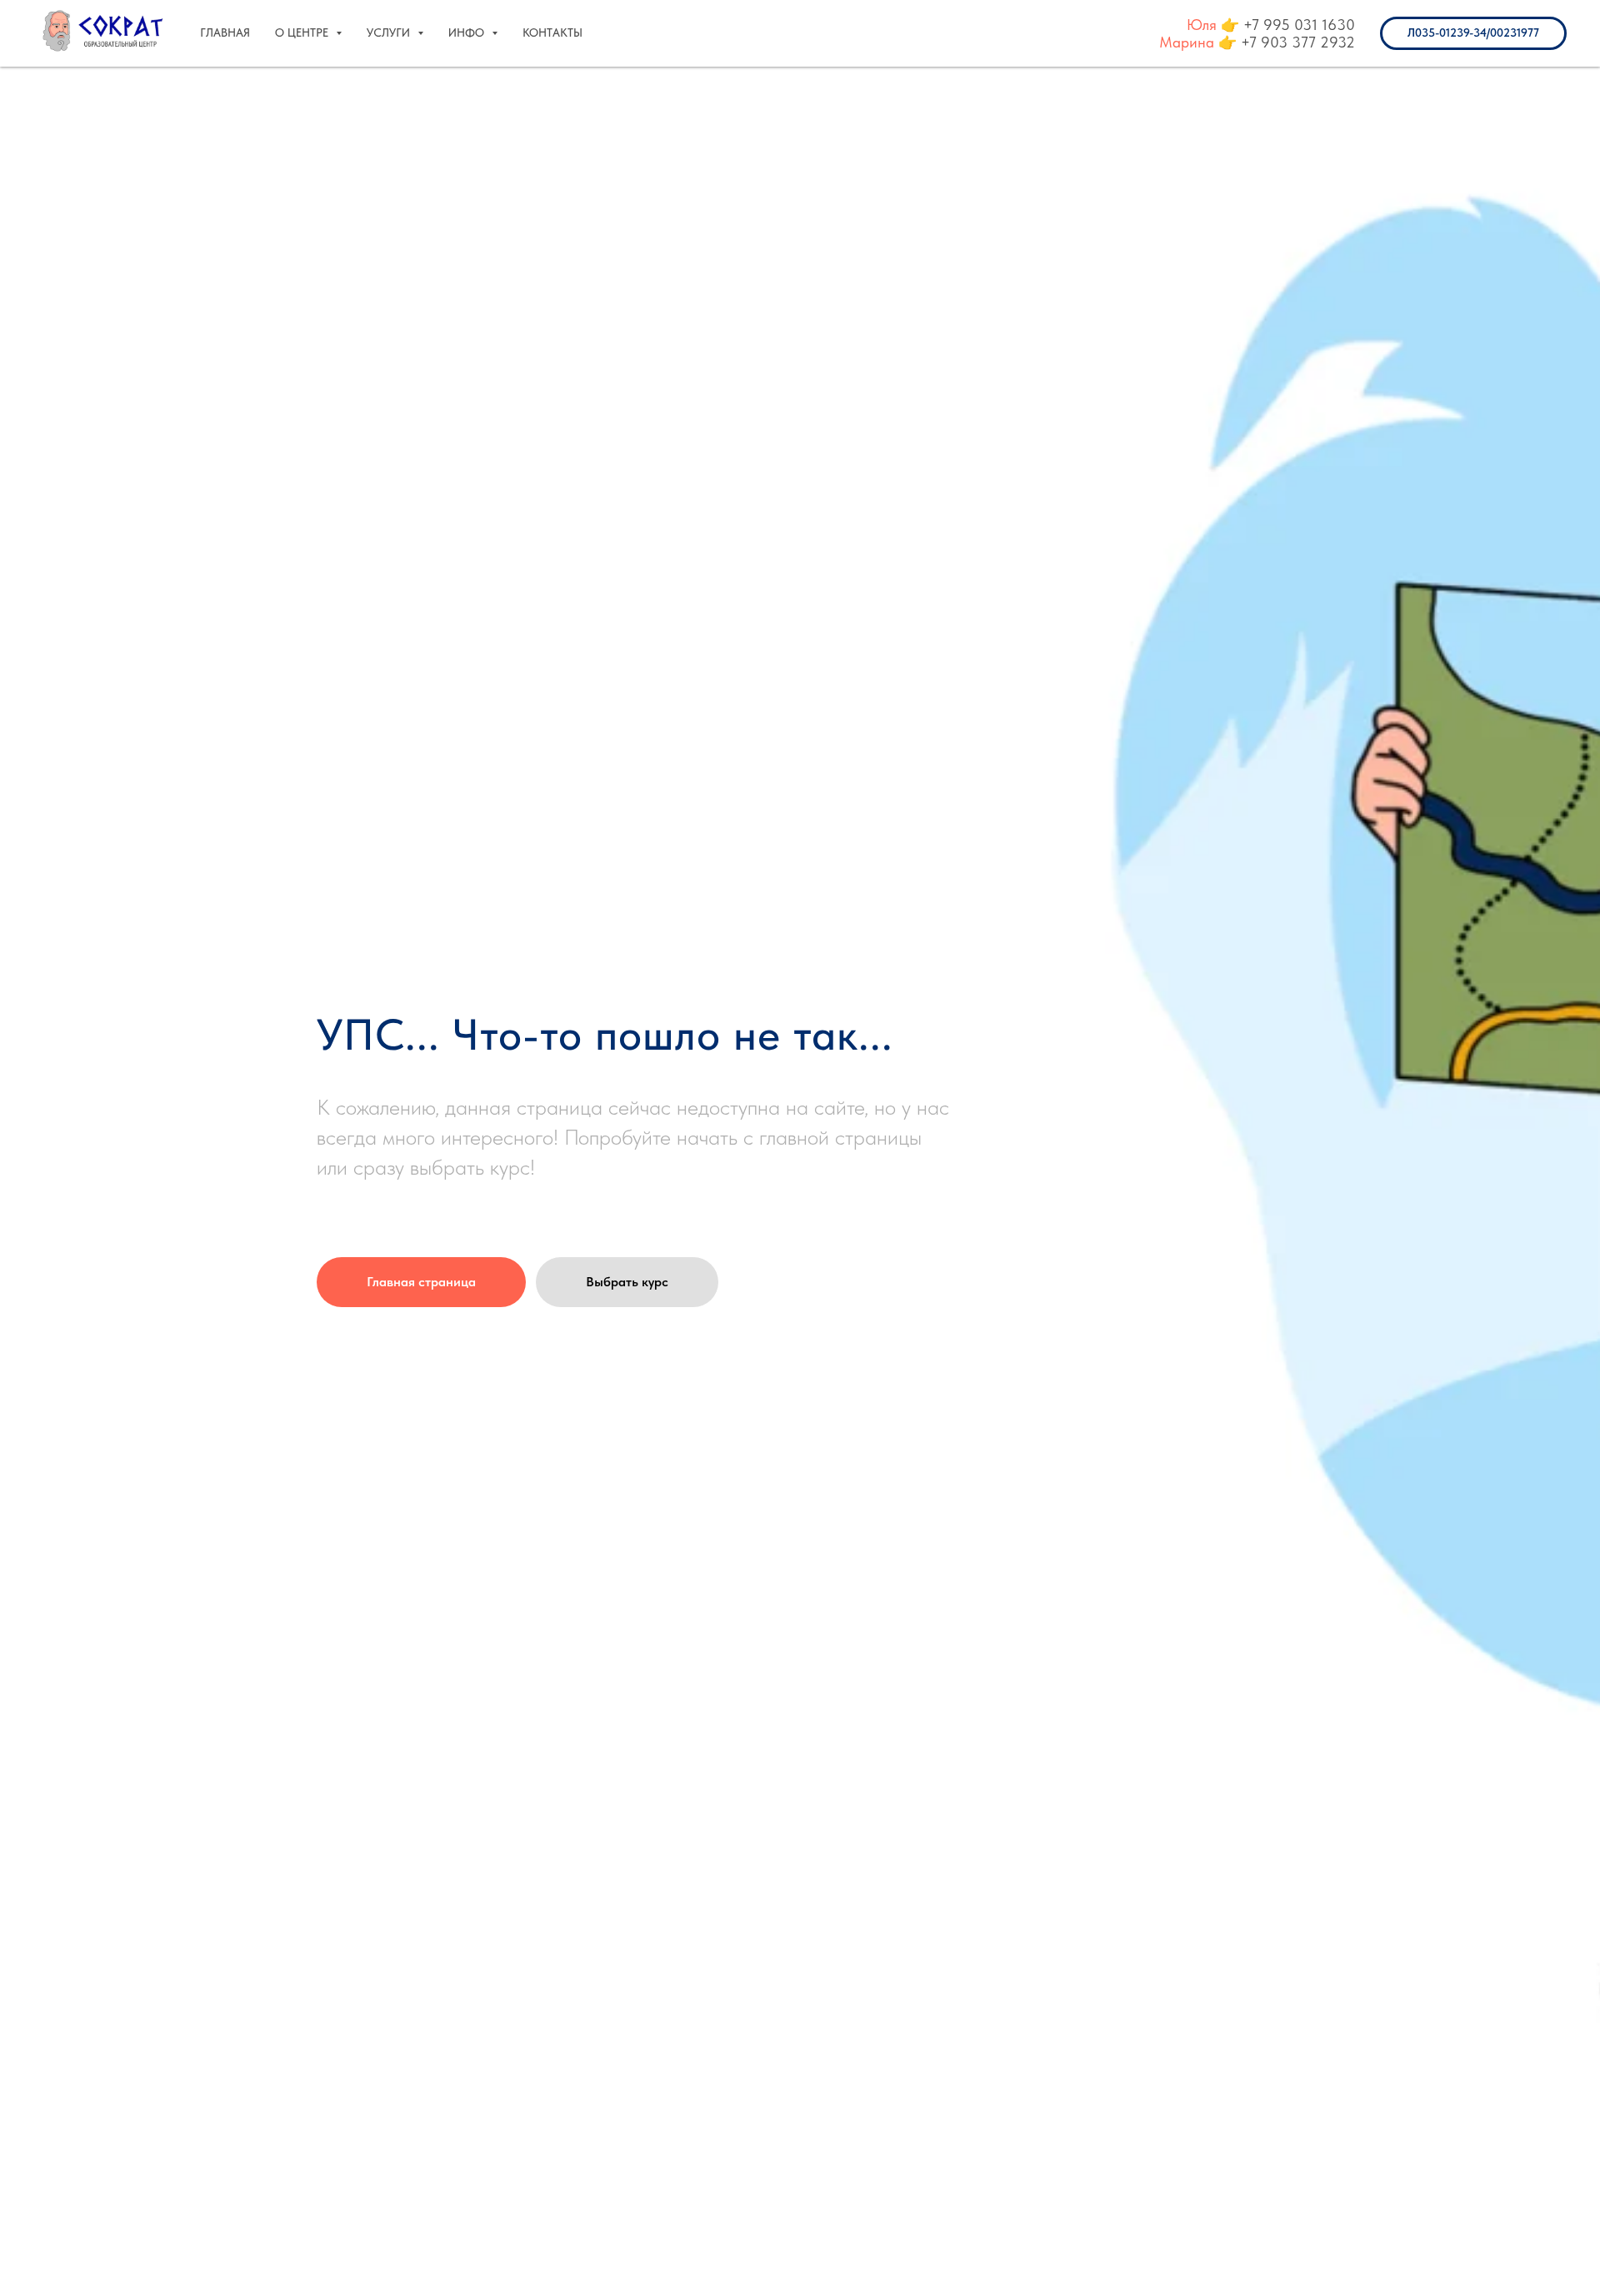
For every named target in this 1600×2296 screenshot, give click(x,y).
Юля (1202, 25)
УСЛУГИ (390, 32)
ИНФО (468, 32)
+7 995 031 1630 (1299, 25)
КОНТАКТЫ (552, 32)
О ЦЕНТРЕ (303, 32)
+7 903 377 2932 (1298, 42)
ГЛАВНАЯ (225, 32)
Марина (1187, 42)
